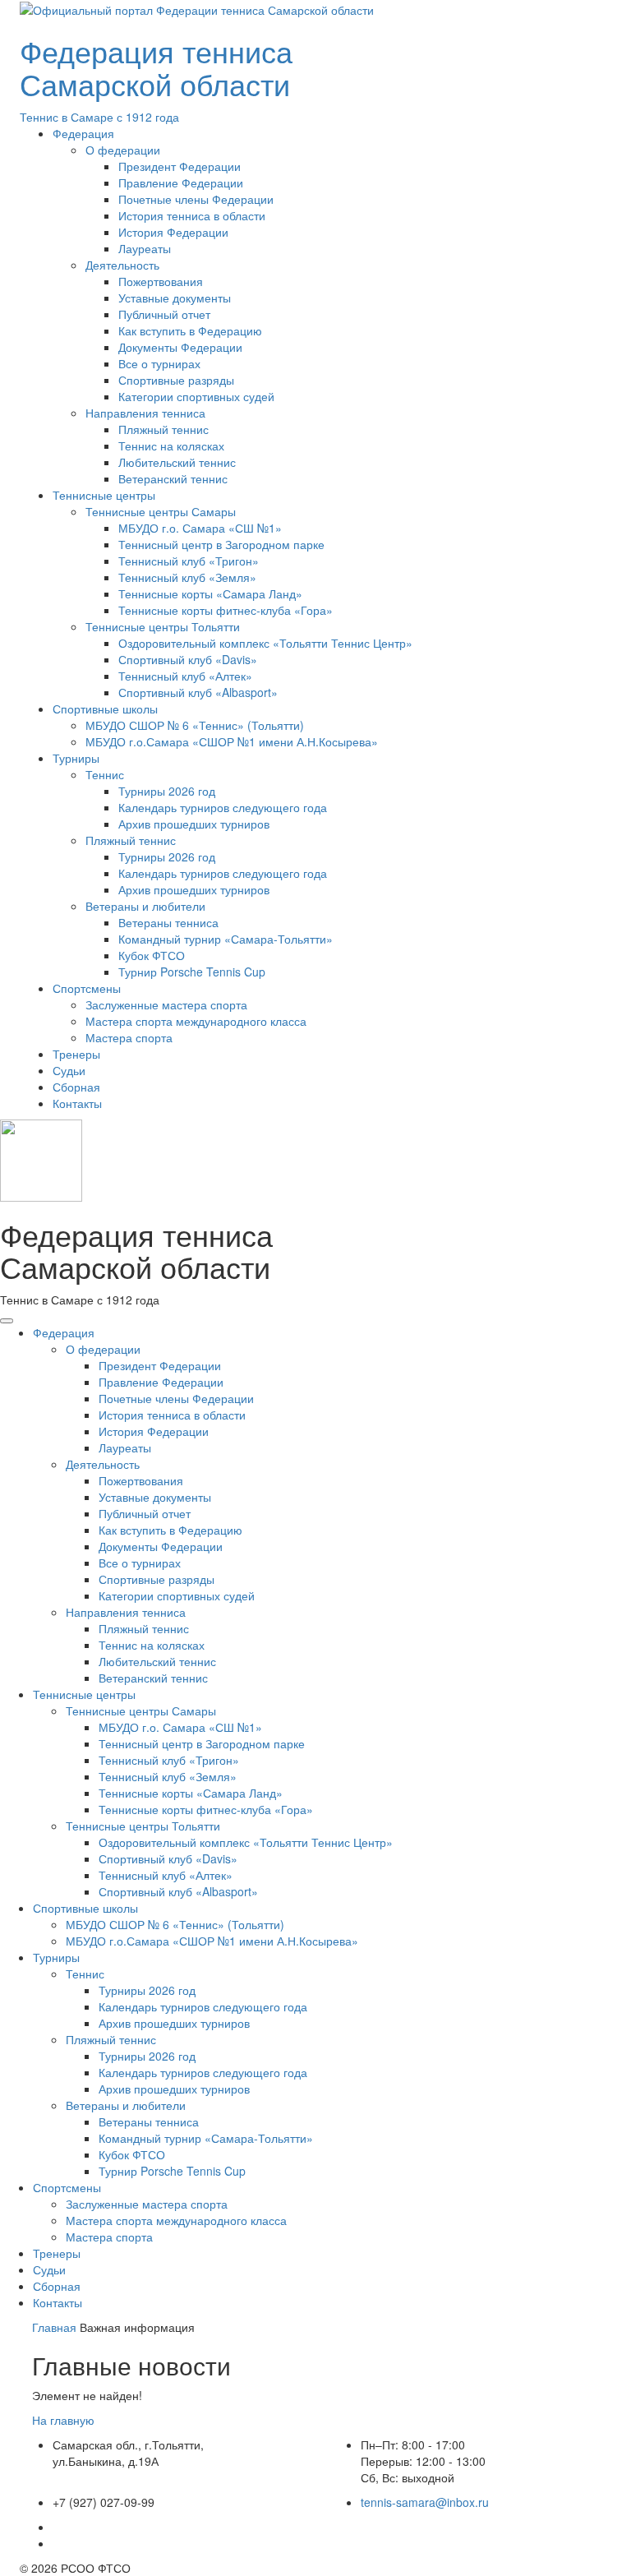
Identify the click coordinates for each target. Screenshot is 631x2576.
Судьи (69, 1070)
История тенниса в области (192, 215)
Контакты (77, 1103)
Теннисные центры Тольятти (163, 626)
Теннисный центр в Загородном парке (221, 544)
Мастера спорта (129, 1037)
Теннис (105, 774)
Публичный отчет (164, 314)
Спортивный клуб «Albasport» (198, 692)
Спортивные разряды (176, 380)
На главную (63, 2420)
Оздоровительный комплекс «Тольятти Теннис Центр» (265, 643)
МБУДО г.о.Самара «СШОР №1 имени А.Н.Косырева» (232, 741)
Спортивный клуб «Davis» (188, 659)
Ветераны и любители (145, 906)
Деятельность (122, 265)
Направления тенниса (145, 413)
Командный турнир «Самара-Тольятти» (226, 939)
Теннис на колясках (171, 445)
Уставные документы (175, 298)
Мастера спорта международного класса (196, 1021)
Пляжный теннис (164, 429)
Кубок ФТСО (152, 955)
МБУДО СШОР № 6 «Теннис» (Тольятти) (195, 725)
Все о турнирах (159, 363)
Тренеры (76, 1054)
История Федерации (173, 232)
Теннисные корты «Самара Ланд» (210, 593)
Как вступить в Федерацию (190, 330)
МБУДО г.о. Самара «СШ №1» (200, 528)
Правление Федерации (181, 182)
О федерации (123, 150)
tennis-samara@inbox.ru (425, 2502)
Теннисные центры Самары (161, 511)
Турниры (76, 758)
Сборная (76, 1087)
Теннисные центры (104, 495)
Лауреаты (145, 248)
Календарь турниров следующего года (223, 807)
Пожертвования (161, 281)
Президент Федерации (180, 166)
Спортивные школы (105, 709)
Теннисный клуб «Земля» (187, 577)
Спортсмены (87, 988)
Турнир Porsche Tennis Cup (192, 972)
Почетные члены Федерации (196, 199)
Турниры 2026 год (167, 791)
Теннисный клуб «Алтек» (185, 676)
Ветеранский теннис (173, 478)
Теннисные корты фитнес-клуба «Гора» (226, 610)
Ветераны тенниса (168, 922)
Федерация (83, 133)
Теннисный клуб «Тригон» (189, 561)
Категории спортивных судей (196, 396)
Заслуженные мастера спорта (166, 1004)
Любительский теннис (177, 462)
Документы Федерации (180, 347)
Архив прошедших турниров (194, 824)
